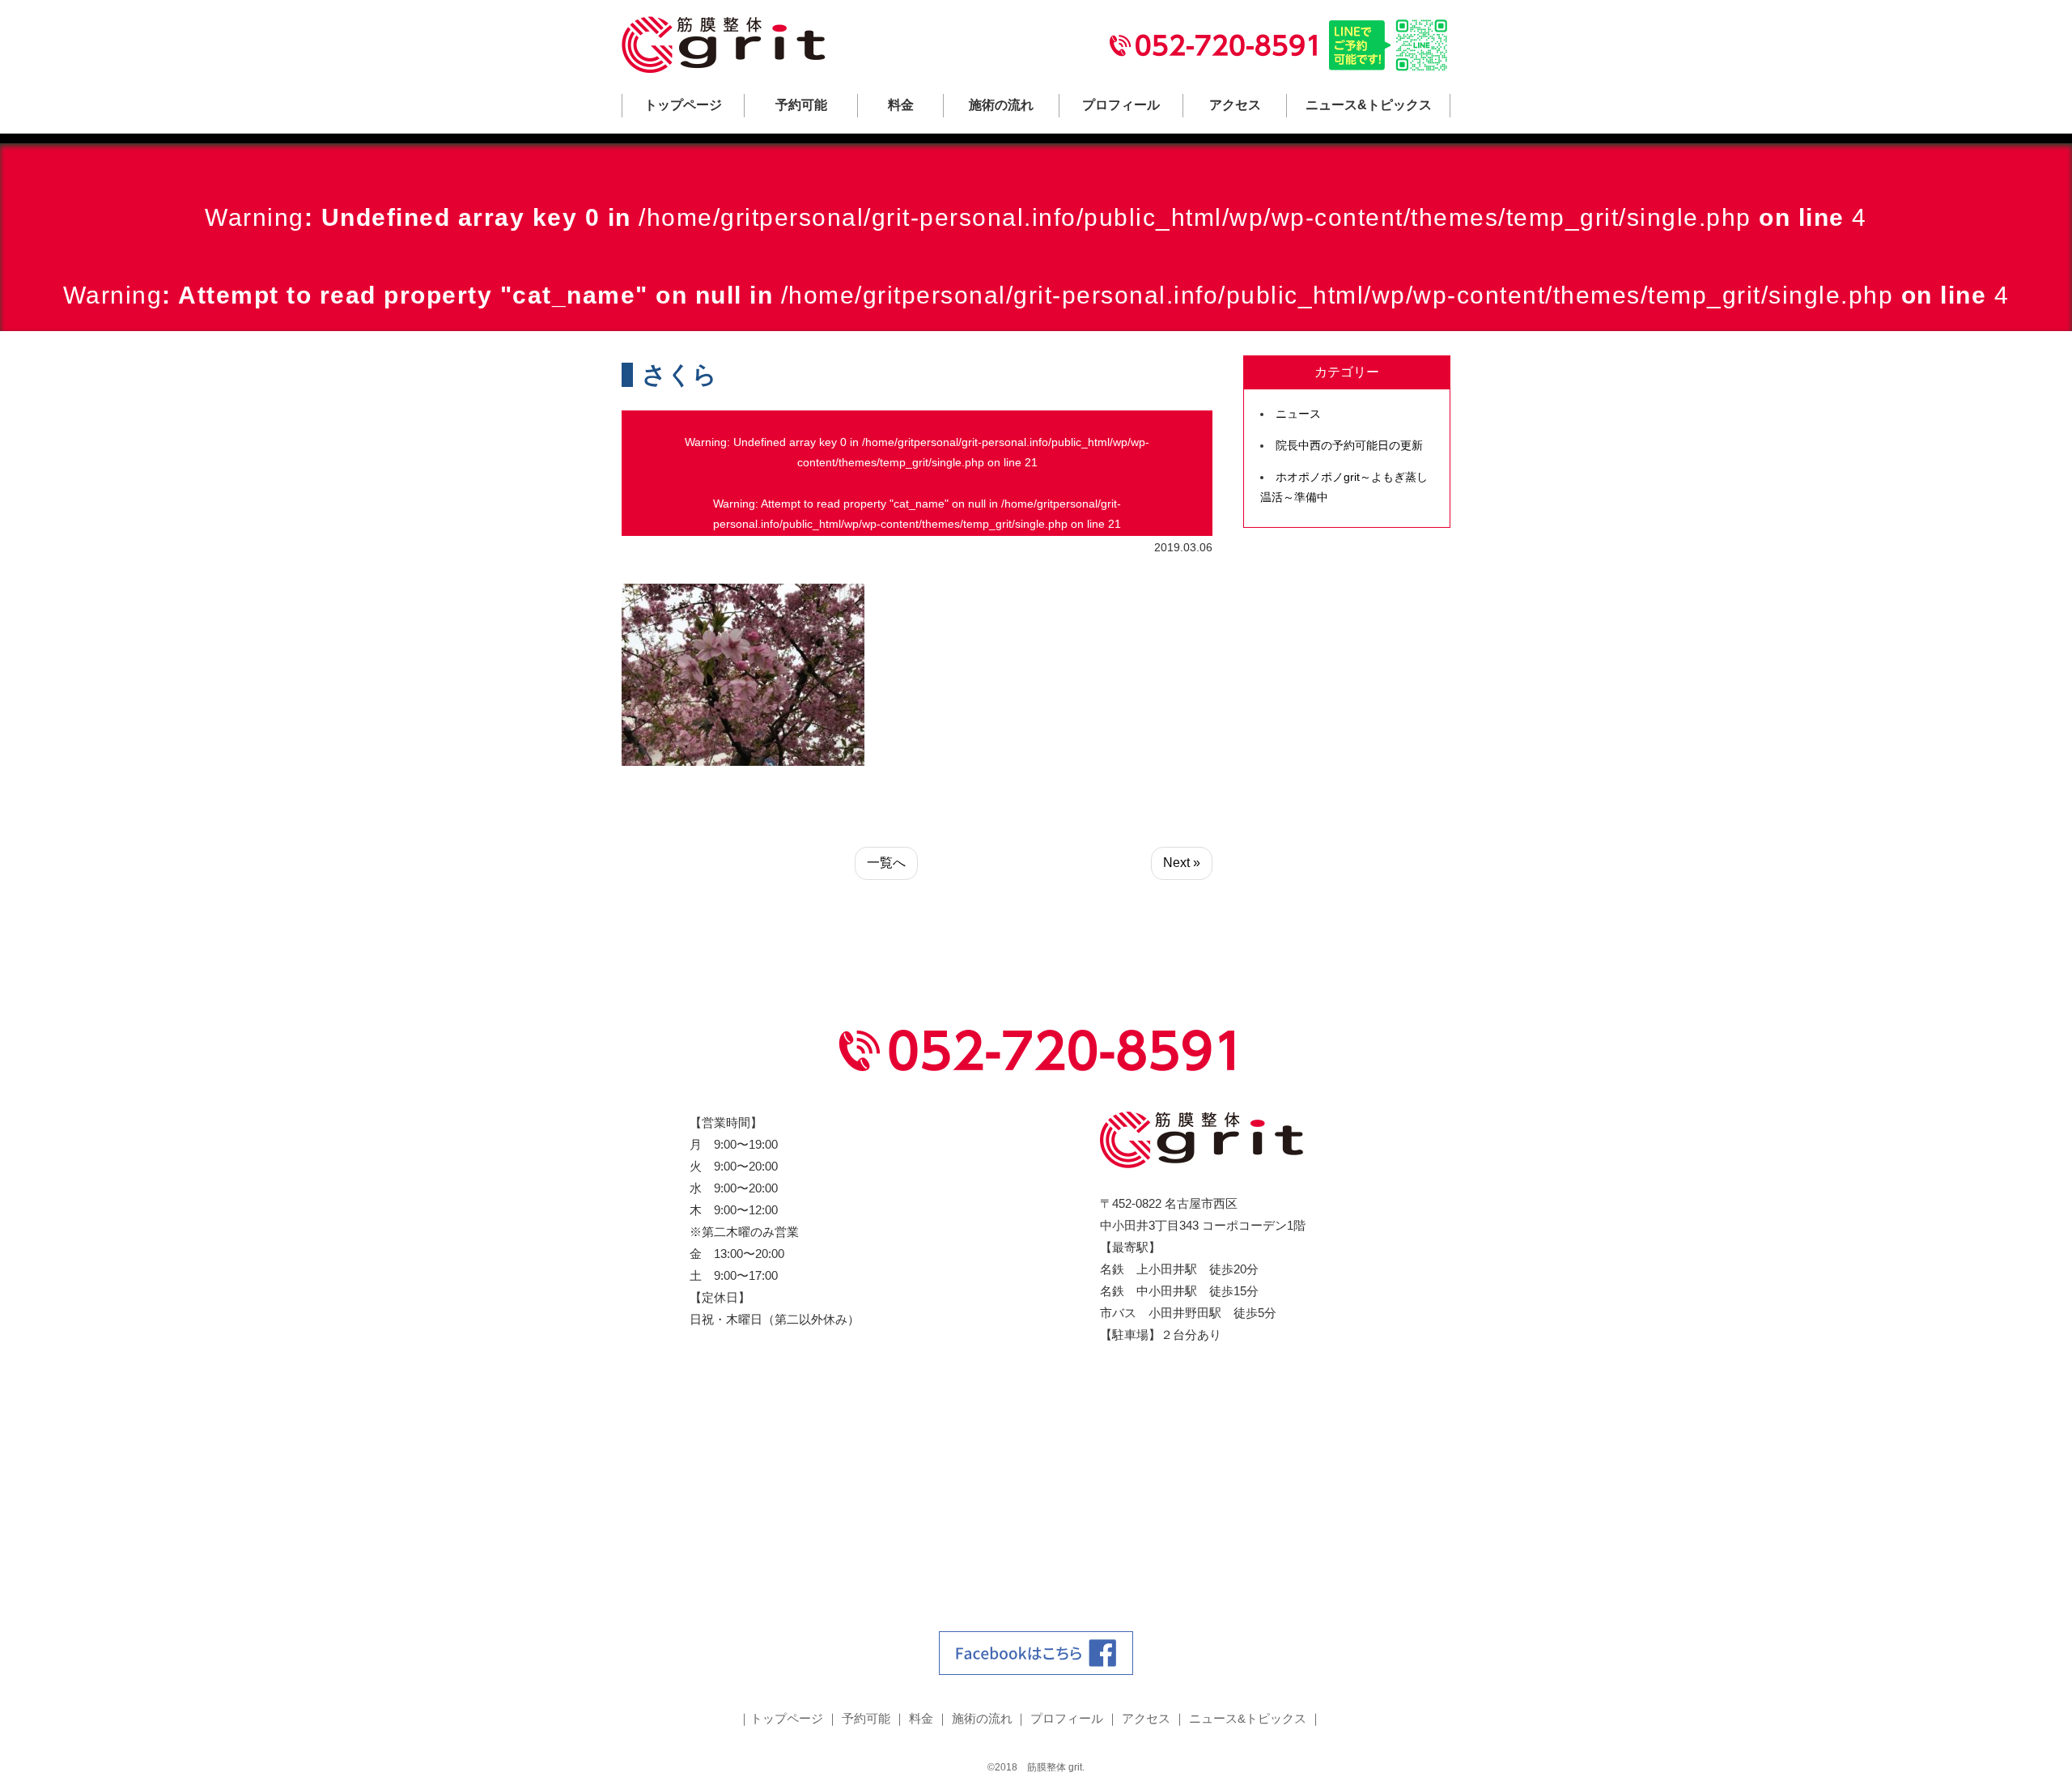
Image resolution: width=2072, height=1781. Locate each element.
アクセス (1235, 105)
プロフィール (1121, 105)
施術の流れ (1001, 105)
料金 (901, 105)
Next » (1182, 863)
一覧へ (886, 863)
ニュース (1298, 414)
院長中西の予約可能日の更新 (1349, 445)
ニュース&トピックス (1369, 105)
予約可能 (801, 105)
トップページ (683, 105)
